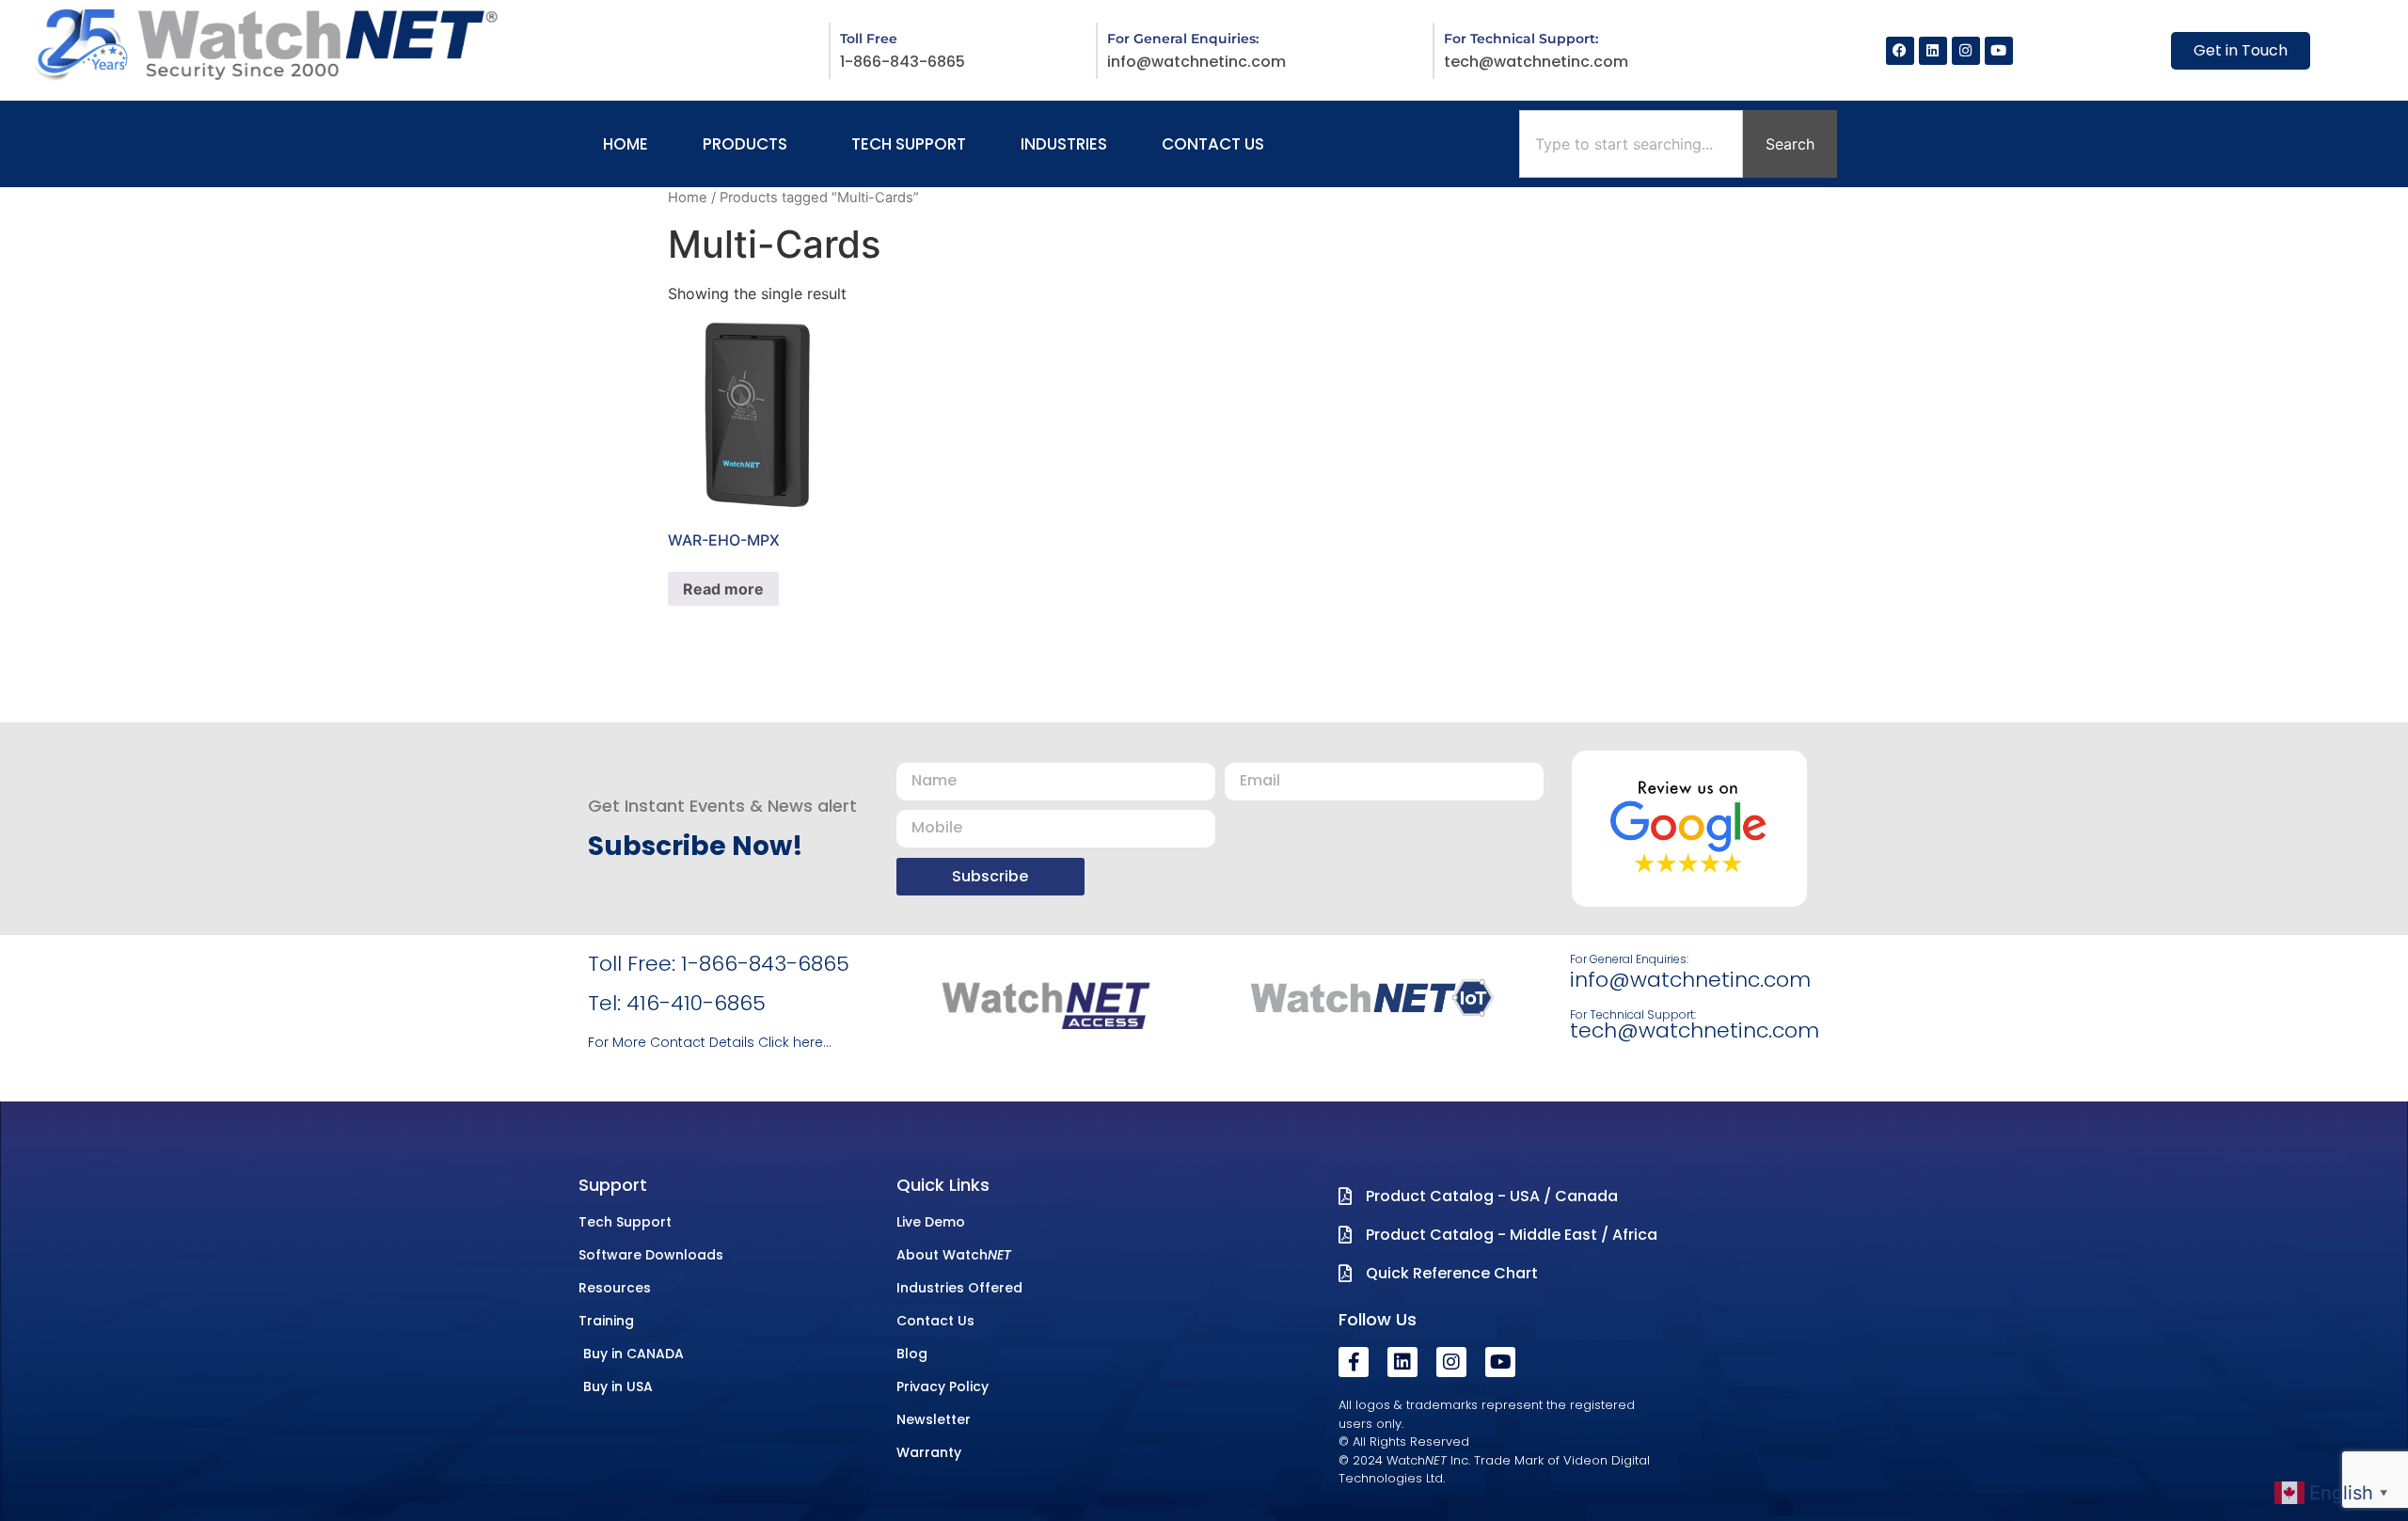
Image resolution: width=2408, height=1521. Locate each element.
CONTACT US (1213, 144)
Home (688, 198)
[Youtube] (1999, 51)
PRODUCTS (745, 144)
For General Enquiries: (1629, 959)
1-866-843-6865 (903, 62)
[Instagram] (1966, 51)
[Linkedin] (1933, 51)
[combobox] (1631, 144)
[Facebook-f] (1354, 1362)
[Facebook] (1900, 51)
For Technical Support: (1633, 1014)
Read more (723, 589)
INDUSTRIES (1064, 144)
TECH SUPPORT (909, 144)
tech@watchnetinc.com (1536, 62)
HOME (626, 144)
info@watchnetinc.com (1196, 62)
